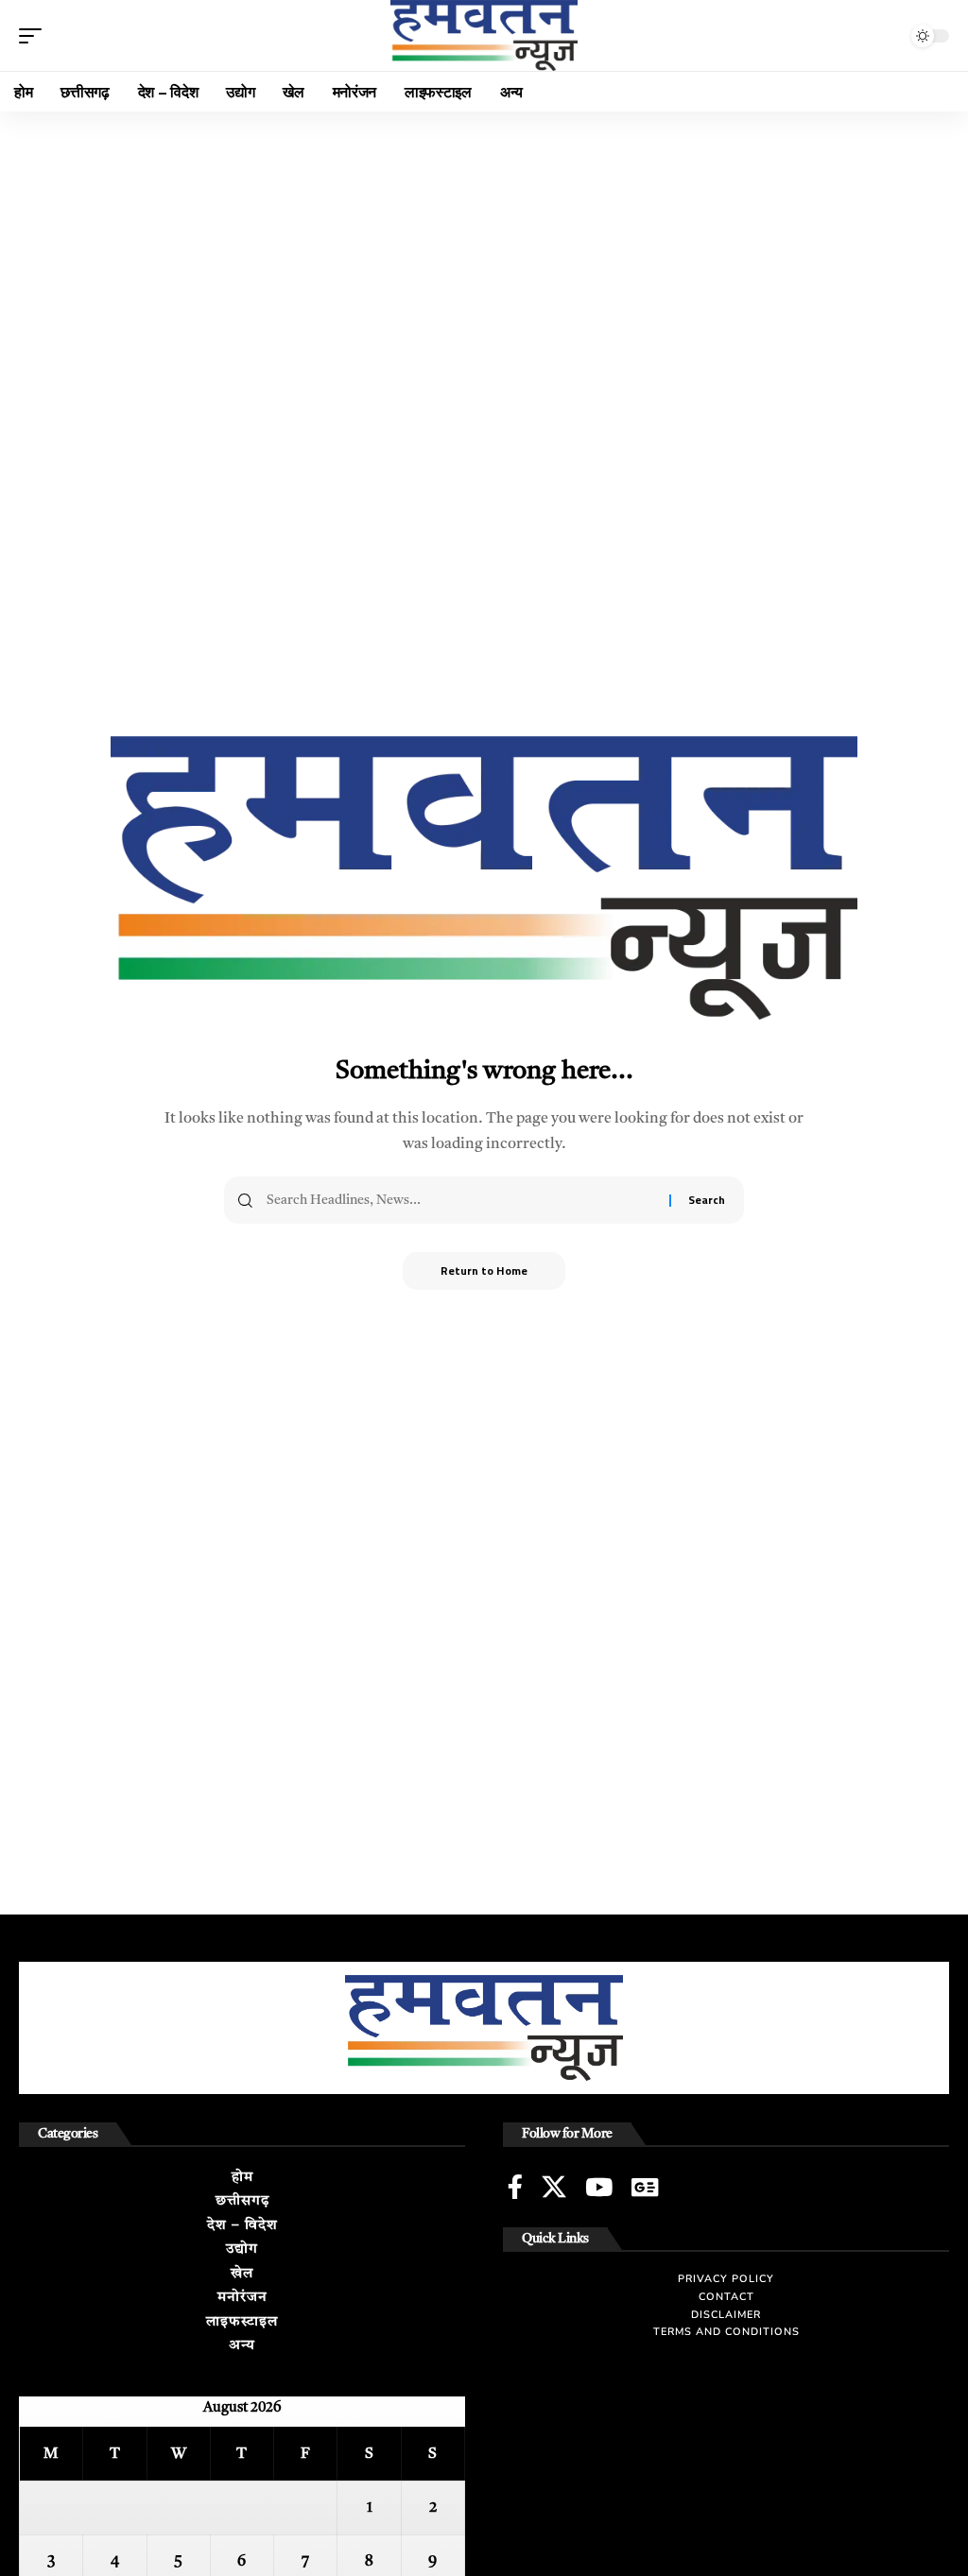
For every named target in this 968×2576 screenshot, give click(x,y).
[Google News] (645, 2187)
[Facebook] (515, 2187)
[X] (554, 2187)
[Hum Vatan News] (484, 35)
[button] (35, 36)
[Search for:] (461, 1200)
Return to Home (484, 1271)
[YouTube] (599, 2187)
